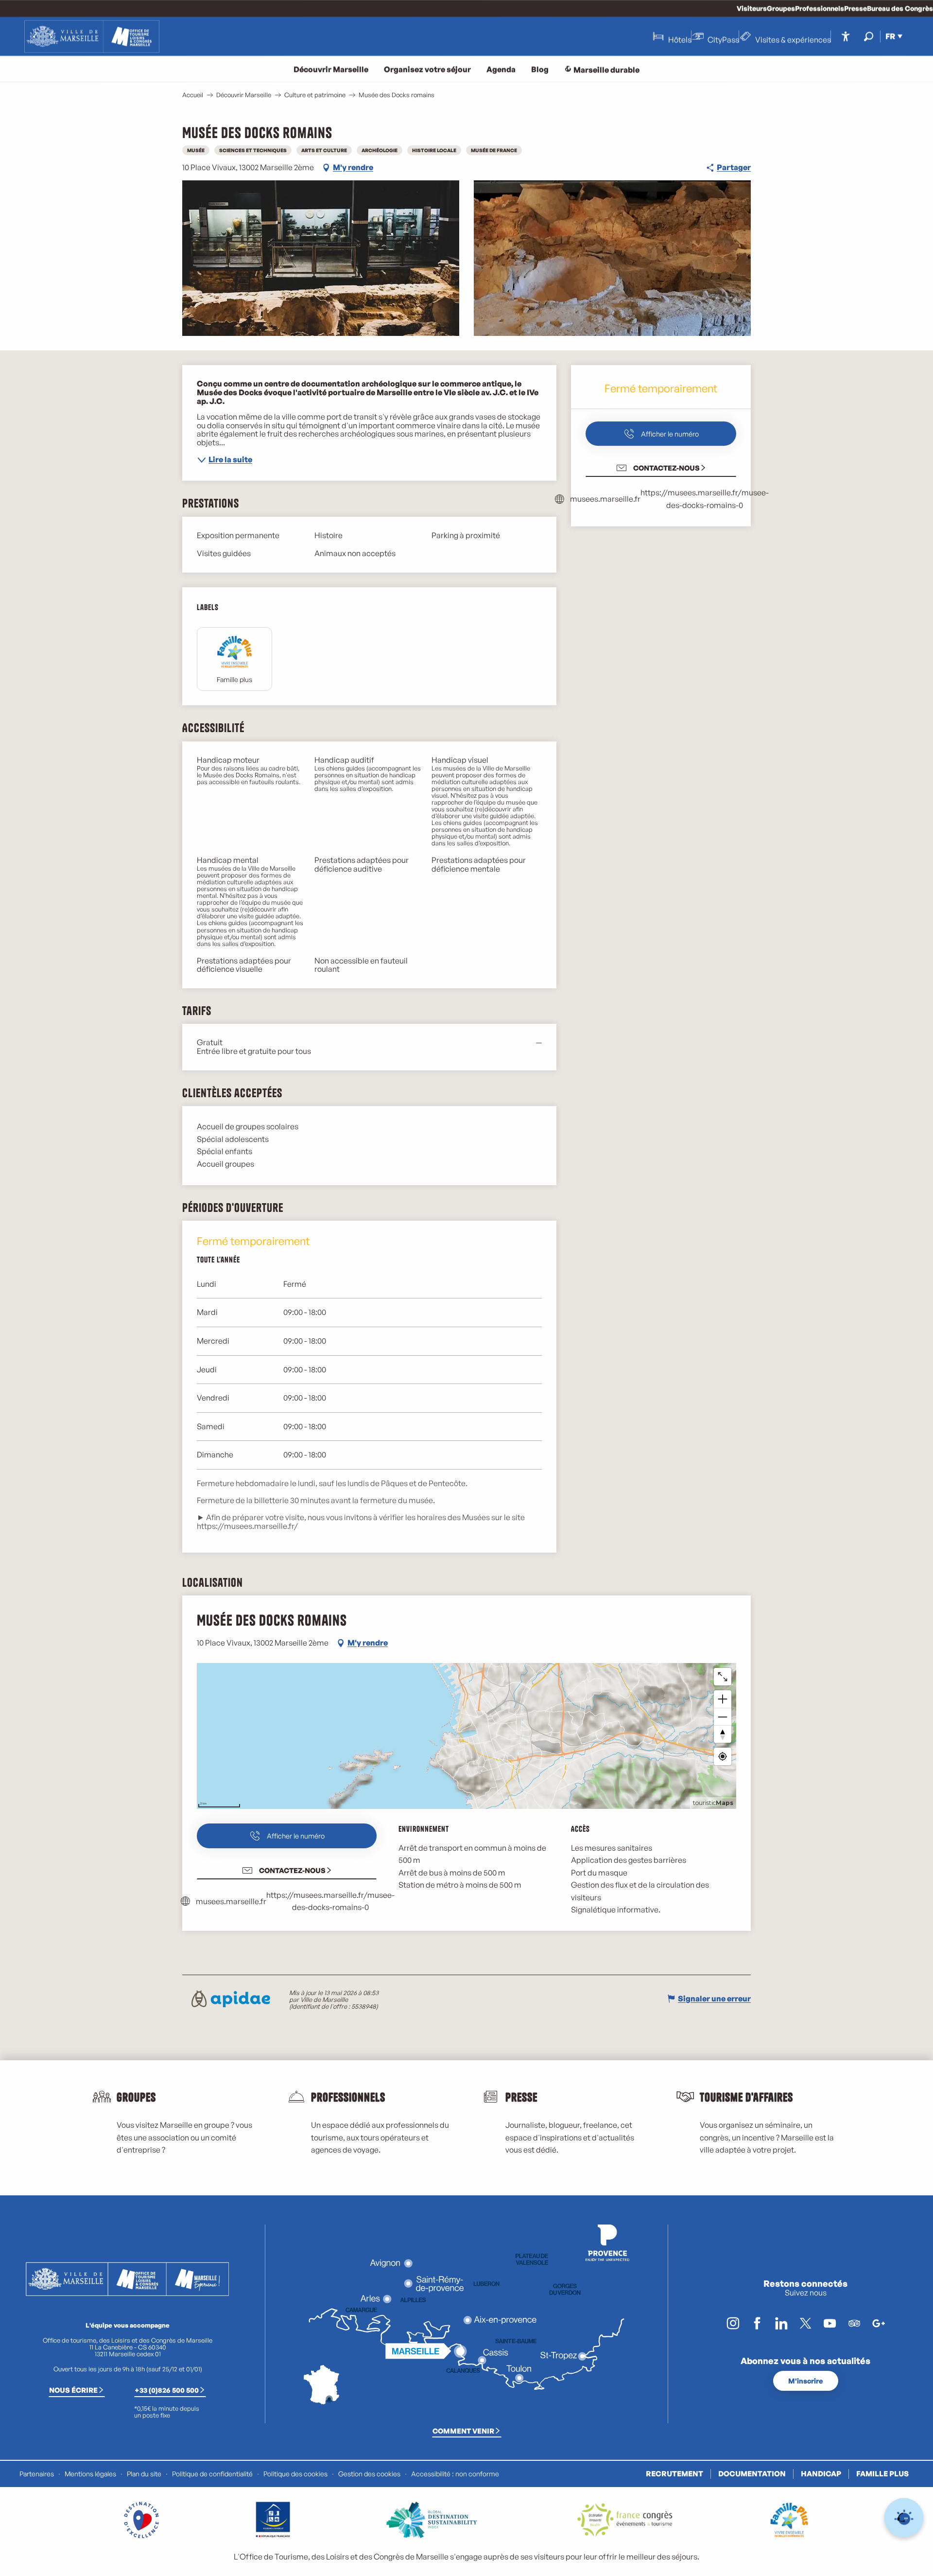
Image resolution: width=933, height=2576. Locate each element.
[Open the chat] (904, 2518)
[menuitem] (92, 36)
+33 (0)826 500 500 (167, 2390)
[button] (869, 36)
